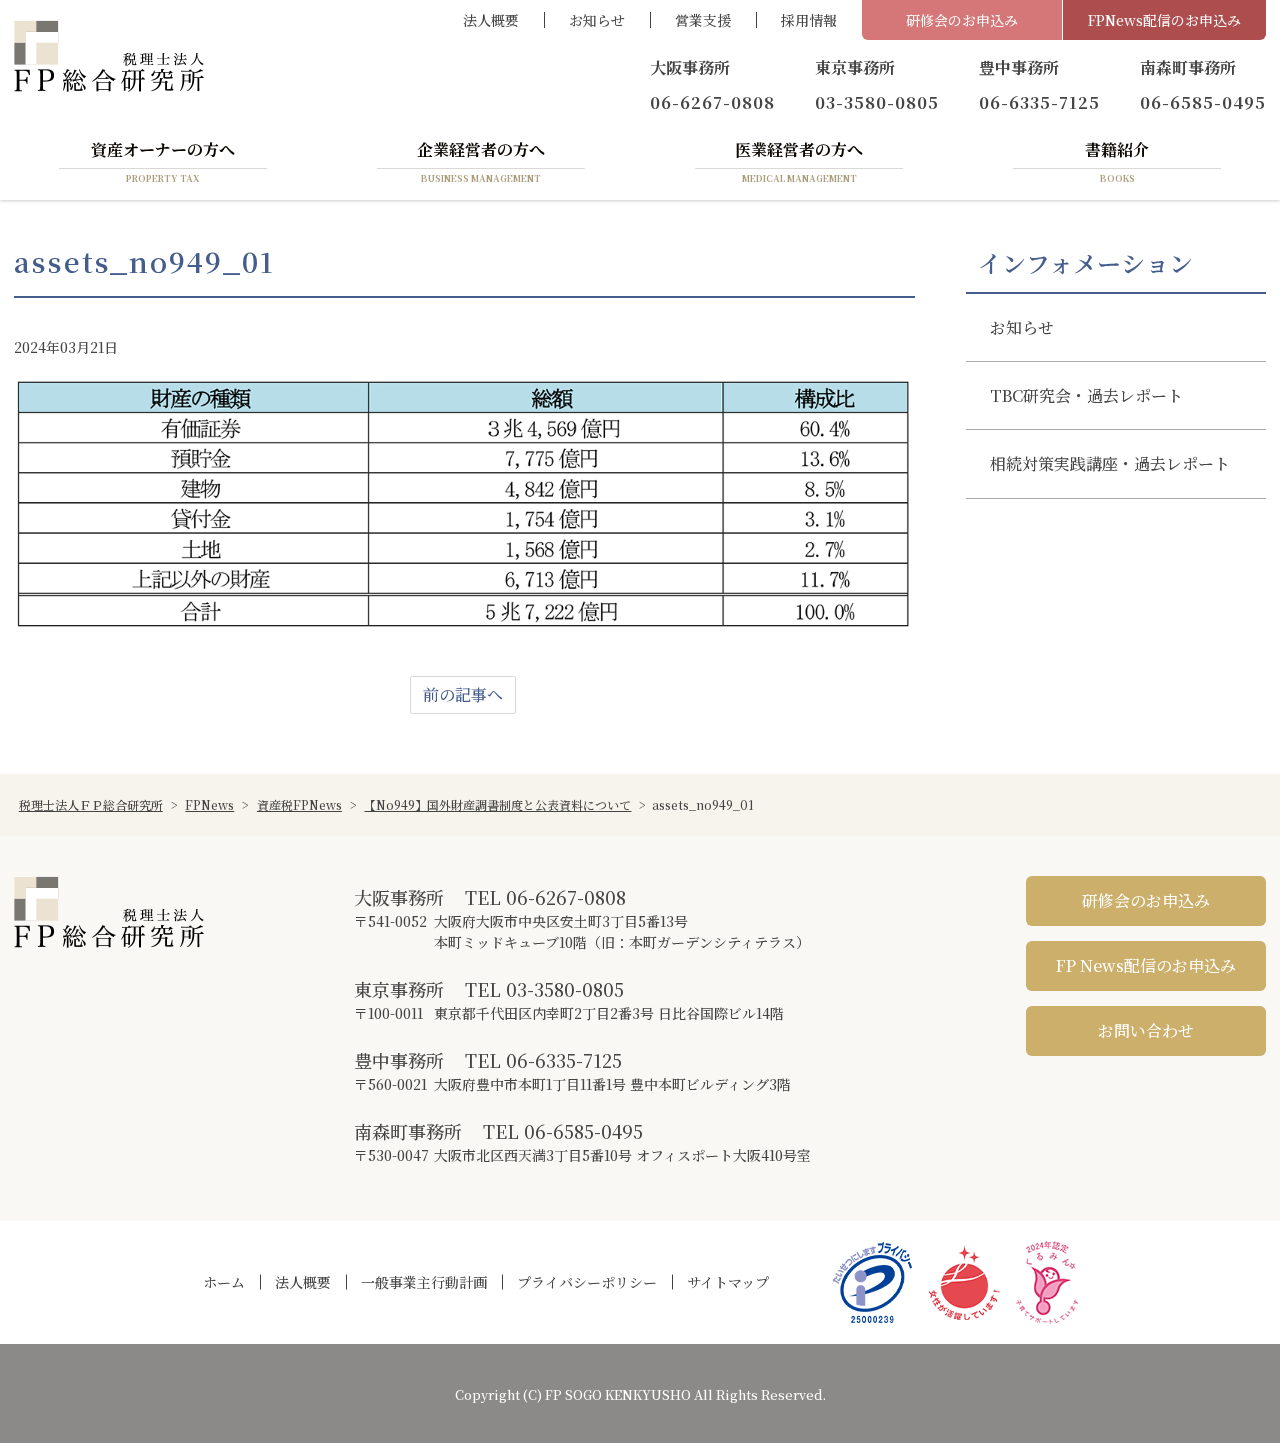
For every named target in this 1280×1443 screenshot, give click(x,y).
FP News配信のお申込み (1146, 965)
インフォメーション (1085, 263)
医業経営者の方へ (799, 161)
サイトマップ (728, 1282)
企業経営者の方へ (481, 161)
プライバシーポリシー (587, 1282)
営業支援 (703, 20)
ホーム (224, 1282)
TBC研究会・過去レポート (1086, 395)
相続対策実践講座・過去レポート (1110, 463)
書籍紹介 (1117, 161)
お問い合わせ (1146, 1030)
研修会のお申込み (962, 20)
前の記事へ (463, 694)
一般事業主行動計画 (424, 1282)
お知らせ (597, 20)
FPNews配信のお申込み (1164, 20)
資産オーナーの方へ (163, 161)
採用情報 (809, 20)
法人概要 (491, 20)
